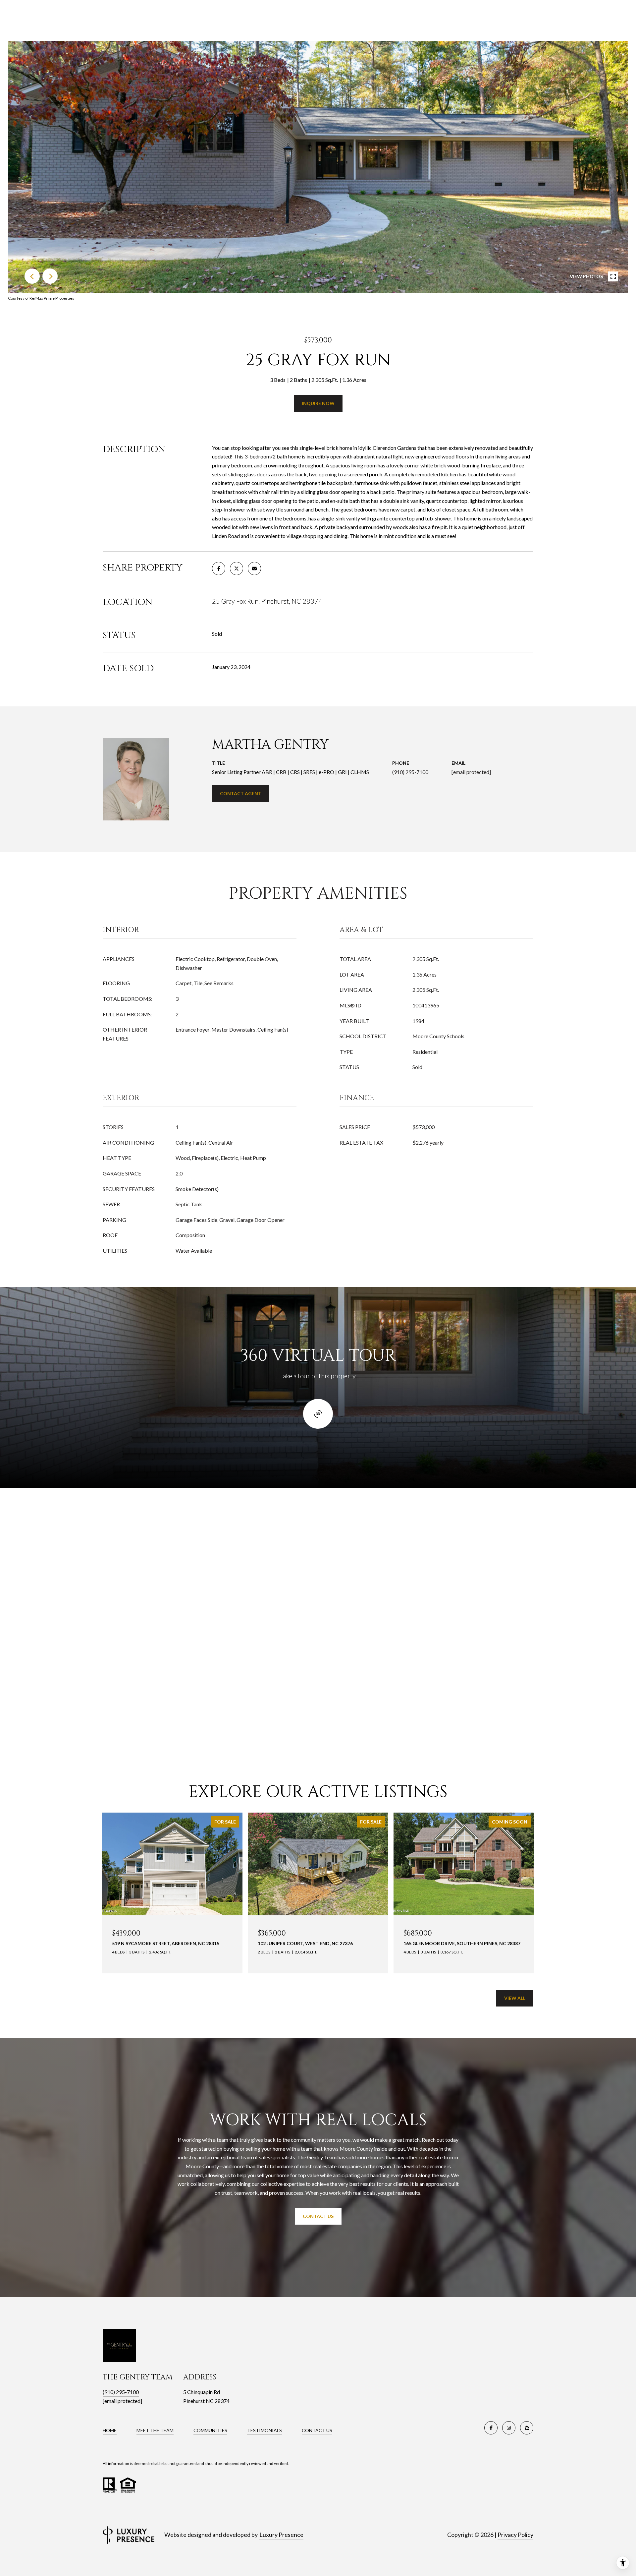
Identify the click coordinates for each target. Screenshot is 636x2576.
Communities (210, 2430)
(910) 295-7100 (410, 772)
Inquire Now (318, 403)
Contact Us (317, 2430)
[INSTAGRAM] (509, 2428)
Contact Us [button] (318, 2216)
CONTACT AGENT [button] (241, 793)
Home (110, 2430)
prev (32, 276)
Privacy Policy (515, 2535)
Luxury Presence (281, 2535)
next (50, 276)
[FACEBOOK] (491, 2428)
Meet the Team (155, 2430)
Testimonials (265, 2430)
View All (515, 1998)
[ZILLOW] (527, 2428)
